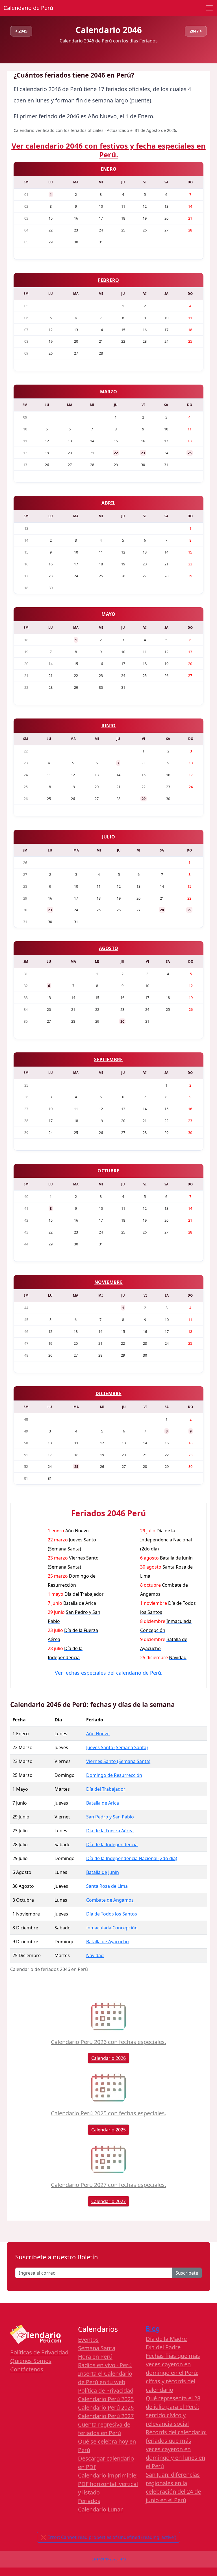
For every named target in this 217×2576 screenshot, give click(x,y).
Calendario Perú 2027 (106, 2416)
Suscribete (187, 2273)
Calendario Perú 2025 (106, 2399)
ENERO (109, 169)
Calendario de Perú (28, 8)
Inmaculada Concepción (112, 1928)
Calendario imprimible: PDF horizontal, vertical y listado (108, 2484)
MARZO (109, 392)
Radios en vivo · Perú (105, 2365)
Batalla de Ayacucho (108, 1942)
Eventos (88, 2340)
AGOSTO (109, 948)
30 (122, 1021)
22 (116, 453)
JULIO (109, 837)
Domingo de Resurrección (114, 1775)
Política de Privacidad (106, 2391)
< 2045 (21, 31)
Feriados (89, 2501)
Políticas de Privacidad (39, 2352)
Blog (153, 2329)
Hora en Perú (95, 2357)
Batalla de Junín (103, 1872)
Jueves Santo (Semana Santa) (117, 1747)
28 (162, 910)
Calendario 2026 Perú (109, 2559)
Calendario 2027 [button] (108, 2201)
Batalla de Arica (103, 1803)
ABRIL (108, 503)
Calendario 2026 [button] (108, 2058)
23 (143, 453)
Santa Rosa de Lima (107, 1886)
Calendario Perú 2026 (106, 2407)
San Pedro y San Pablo (110, 1817)
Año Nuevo (98, 1734)
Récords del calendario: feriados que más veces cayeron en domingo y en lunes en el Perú (176, 2449)
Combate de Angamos (110, 1900)
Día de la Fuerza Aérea (110, 1831)
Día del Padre (163, 2347)
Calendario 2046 (109, 30)
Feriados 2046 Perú (108, 1513)
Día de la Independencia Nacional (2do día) (132, 1858)
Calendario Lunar (100, 2509)
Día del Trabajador (106, 1789)
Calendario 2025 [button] (108, 2130)
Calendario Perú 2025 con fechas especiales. (108, 2113)
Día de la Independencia (112, 1844)
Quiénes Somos (31, 2361)
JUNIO (109, 726)
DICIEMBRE (108, 1393)
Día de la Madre (166, 2339)
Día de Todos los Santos (112, 1914)
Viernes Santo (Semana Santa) (118, 1761)
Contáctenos (27, 2369)
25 (190, 453)
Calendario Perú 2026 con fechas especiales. (108, 2042)
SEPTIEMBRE (108, 1059)
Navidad (95, 1955)
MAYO (108, 614)
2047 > (196, 31)
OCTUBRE (108, 1171)
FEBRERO (108, 280)
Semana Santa (97, 2348)
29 (144, 799)
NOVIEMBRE (108, 1282)
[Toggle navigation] (209, 8)
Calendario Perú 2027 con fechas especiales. (108, 2185)
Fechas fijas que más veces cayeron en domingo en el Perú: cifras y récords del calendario (173, 2373)
